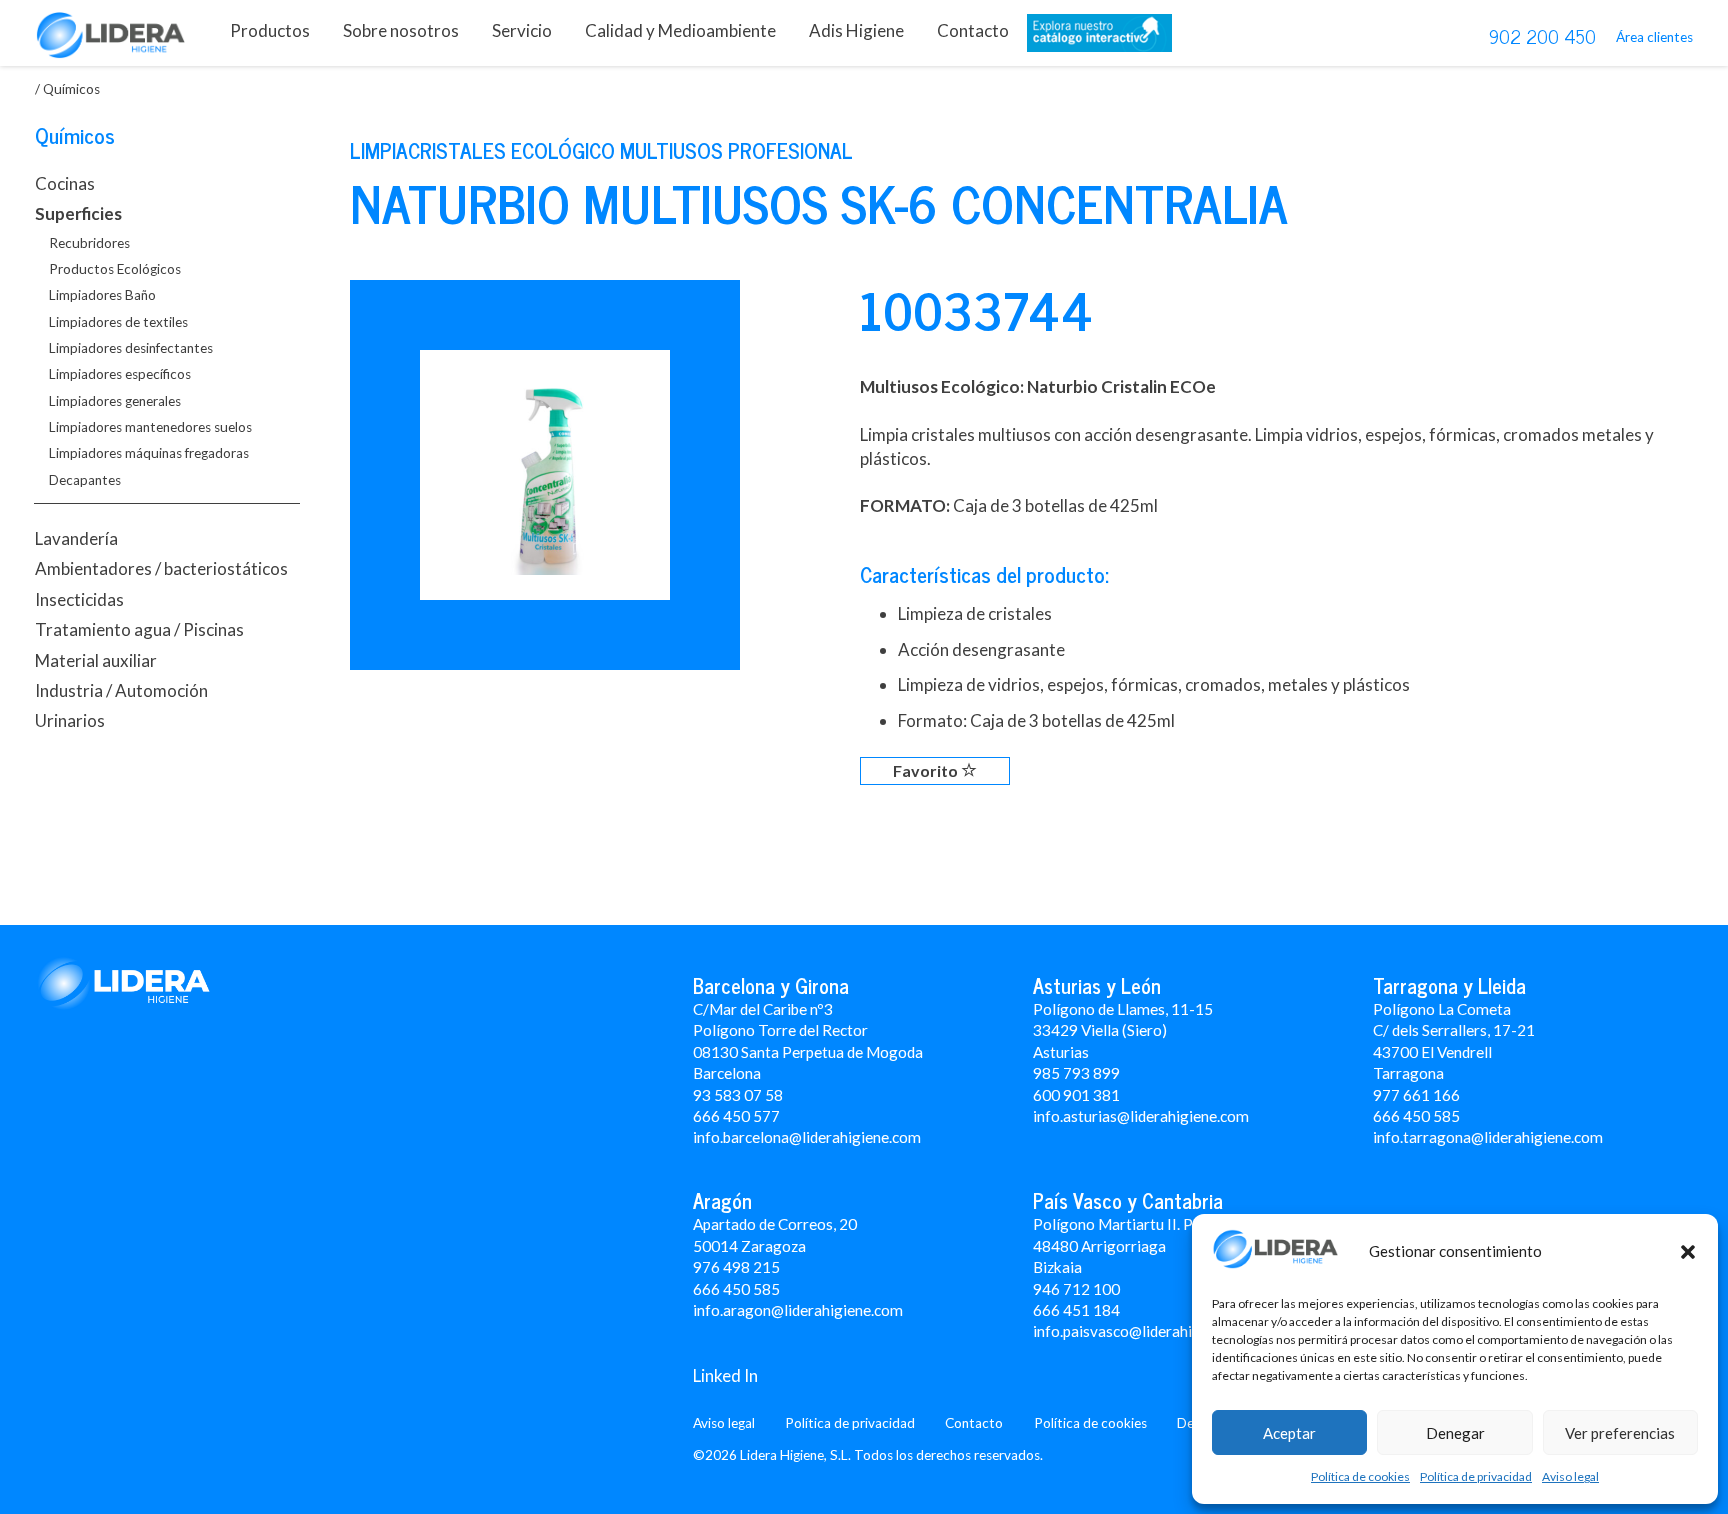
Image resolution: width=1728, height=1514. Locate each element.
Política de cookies (1360, 1476)
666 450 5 (1407, 1116)
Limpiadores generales (115, 401)
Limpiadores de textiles (118, 322)
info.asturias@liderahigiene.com (1141, 1116)
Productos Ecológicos (115, 269)
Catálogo (1099, 37)
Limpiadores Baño (102, 295)
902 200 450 (1542, 36)
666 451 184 (1076, 1310)
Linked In (725, 1375)
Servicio (522, 30)
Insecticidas (79, 599)
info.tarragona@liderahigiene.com (1488, 1137)
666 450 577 (736, 1116)
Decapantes (85, 480)
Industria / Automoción (121, 690)
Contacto (973, 30)
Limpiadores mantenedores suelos (150, 427)
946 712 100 (1076, 1289)
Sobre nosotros (401, 30)
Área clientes (1654, 37)
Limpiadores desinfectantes (131, 348)
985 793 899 (1076, 1073)
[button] (1688, 1252)
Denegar (1455, 1433)
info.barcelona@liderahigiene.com (807, 1137)
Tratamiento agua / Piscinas (139, 629)
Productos (270, 30)
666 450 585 (736, 1289)
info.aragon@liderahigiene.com (798, 1310)
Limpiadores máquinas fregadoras (149, 453)
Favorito (927, 770)
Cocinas (65, 183)
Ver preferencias (1620, 1433)
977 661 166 (1416, 1095)
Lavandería (76, 538)
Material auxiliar (96, 660)
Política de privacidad (1476, 1476)
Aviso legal (1570, 1476)
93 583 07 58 (738, 1095)
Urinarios (70, 720)
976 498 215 (736, 1267)
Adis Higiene (856, 30)
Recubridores (89, 243)
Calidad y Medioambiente (680, 30)
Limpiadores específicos (120, 374)
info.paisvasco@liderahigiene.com (1147, 1331)
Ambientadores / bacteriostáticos (161, 568)
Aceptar (1289, 1433)
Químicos (75, 135)
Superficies (78, 213)
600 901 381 (1076, 1095)
